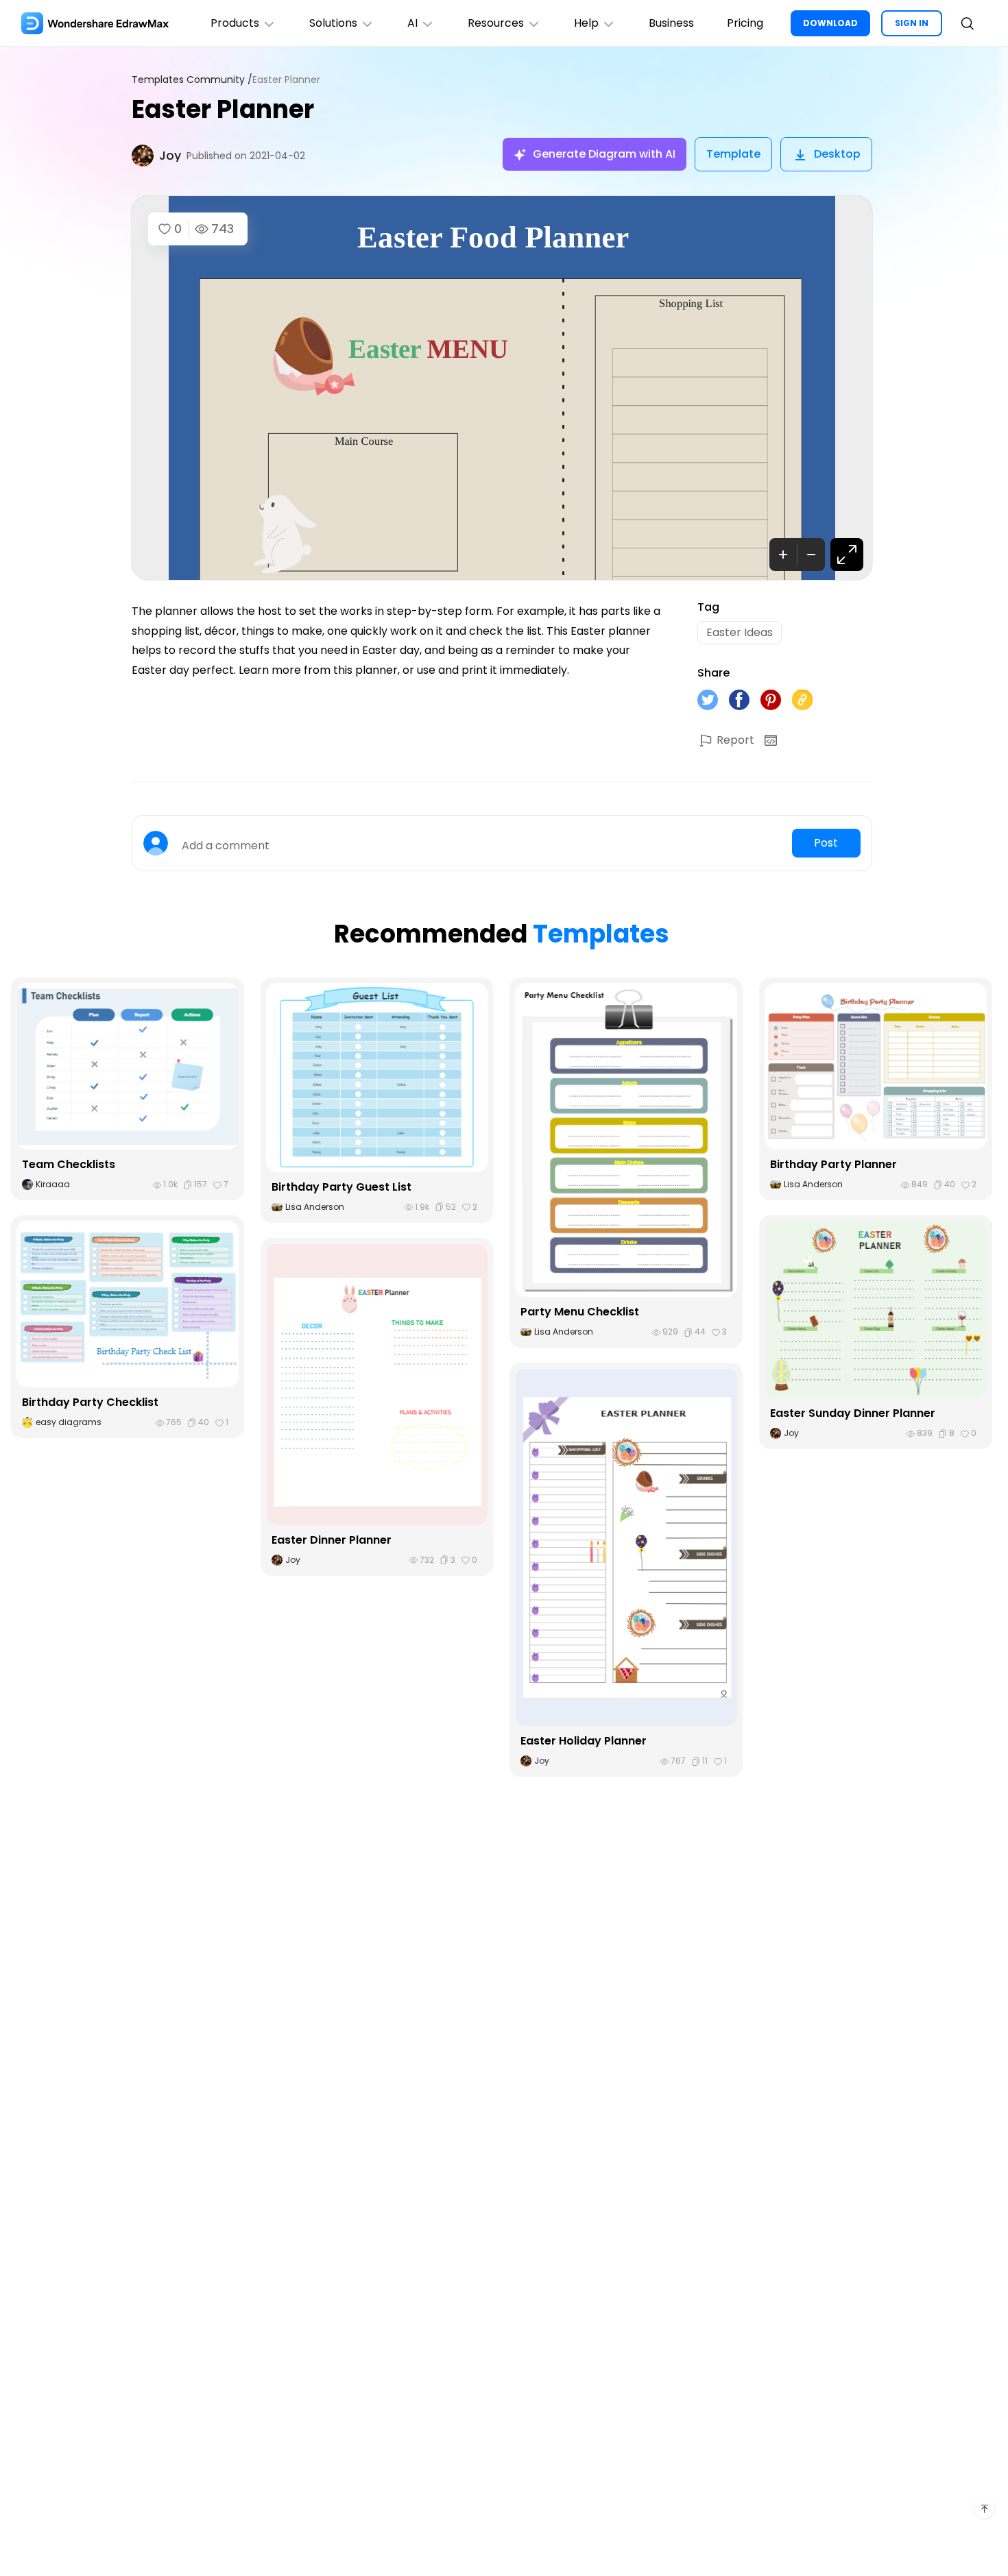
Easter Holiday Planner (584, 1741)
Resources (496, 23)
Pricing (745, 23)
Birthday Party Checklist (90, 1402)
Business (671, 23)
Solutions (333, 23)
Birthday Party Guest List (341, 1187)
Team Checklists (69, 1164)
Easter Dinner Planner (332, 1540)
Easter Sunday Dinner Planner (853, 1413)
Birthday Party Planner (833, 1164)
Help (586, 23)
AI (412, 23)
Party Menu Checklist (580, 1312)
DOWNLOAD (830, 23)
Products (235, 23)
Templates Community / (192, 80)
